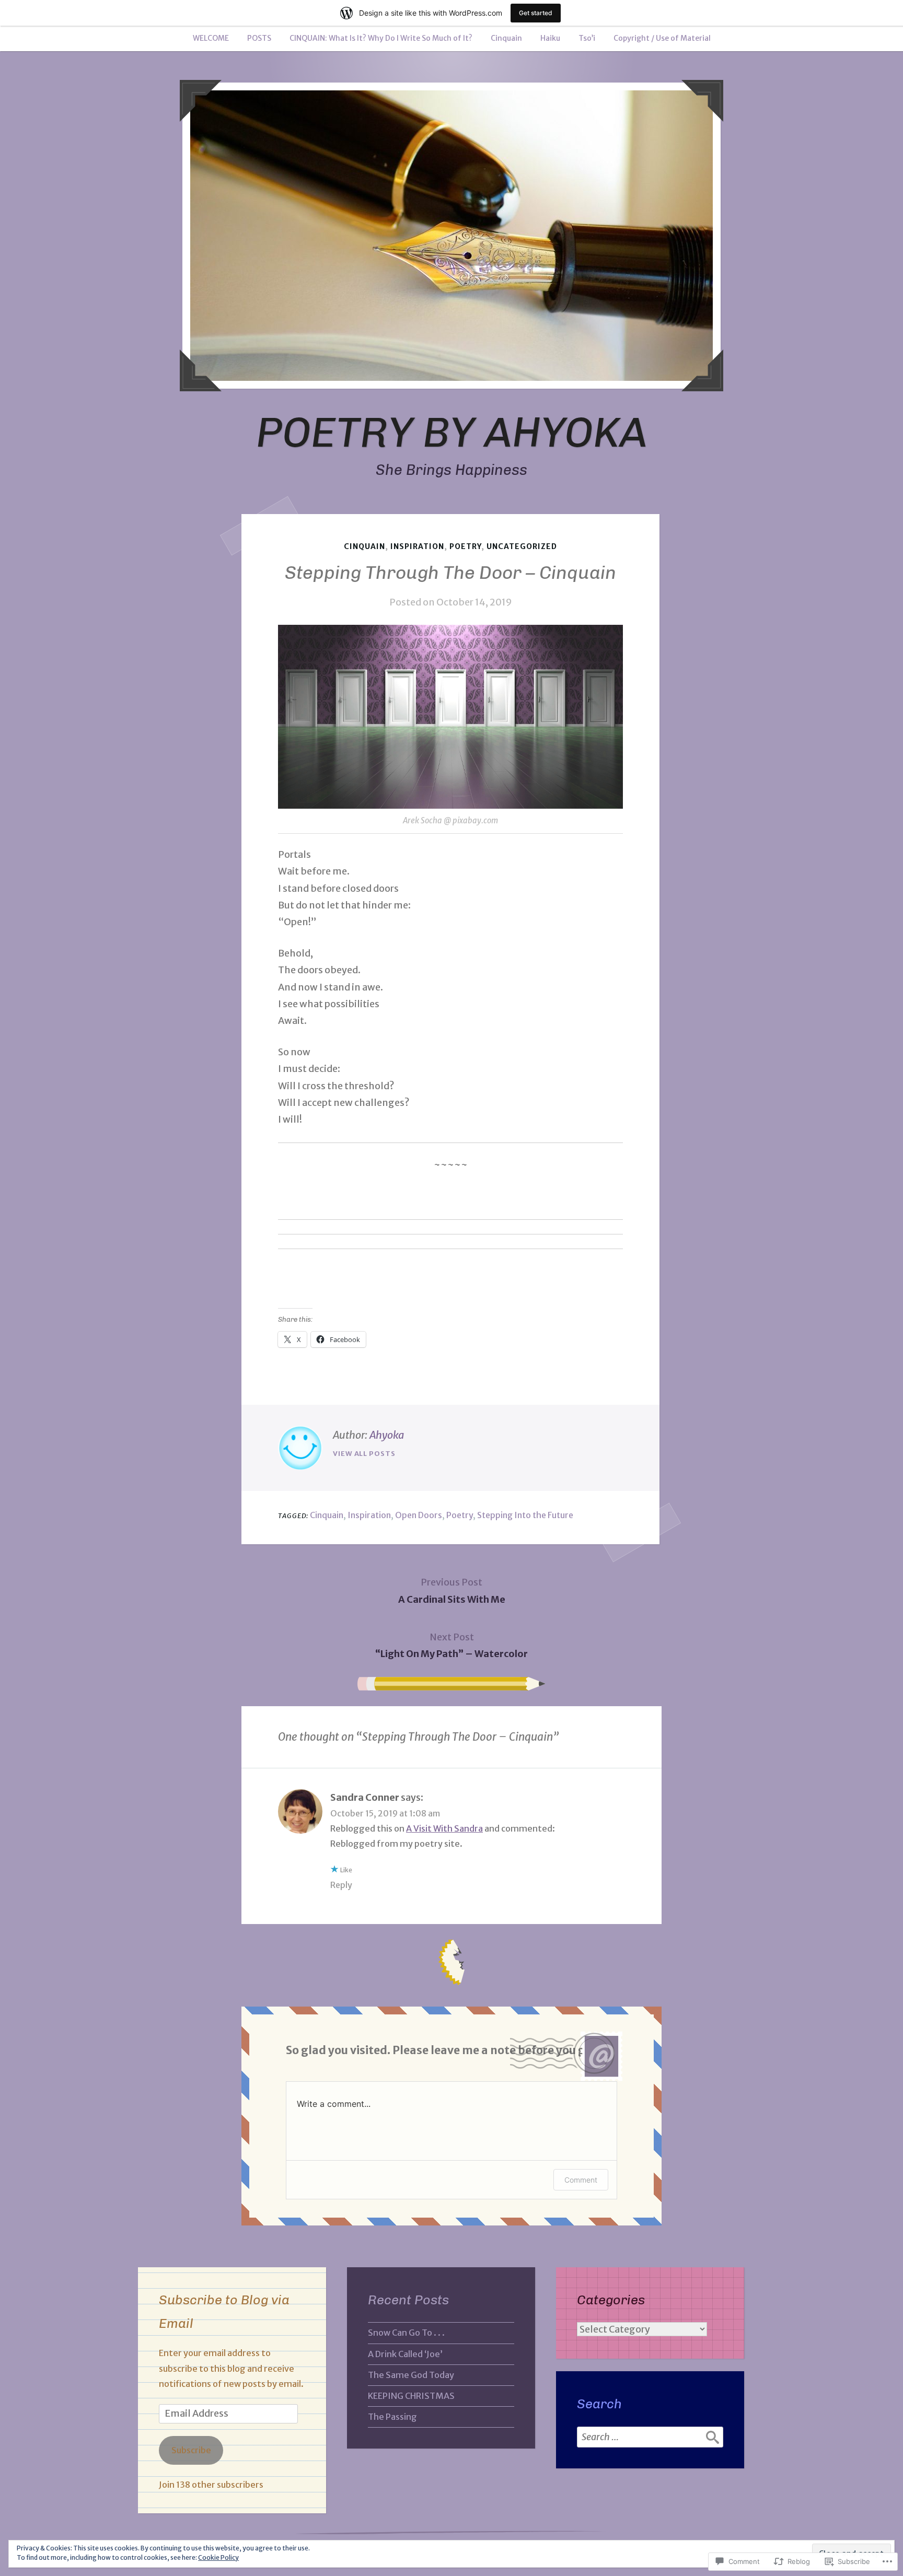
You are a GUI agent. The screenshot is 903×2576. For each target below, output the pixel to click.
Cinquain (506, 38)
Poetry (465, 546)
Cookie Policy (218, 2557)
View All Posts (364, 1454)
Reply (341, 1885)
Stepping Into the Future (525, 1515)
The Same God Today (411, 2375)
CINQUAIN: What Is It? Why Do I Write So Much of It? (381, 38)
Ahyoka (387, 1435)
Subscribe (191, 2450)
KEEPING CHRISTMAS (411, 2396)
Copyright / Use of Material (662, 38)
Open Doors (419, 1515)
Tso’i (587, 38)
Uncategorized (522, 546)
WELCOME (211, 38)
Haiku (550, 38)
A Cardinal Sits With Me (452, 1590)
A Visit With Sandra (444, 1828)
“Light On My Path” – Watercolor (451, 1645)
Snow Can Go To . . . (406, 2333)
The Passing (392, 2417)
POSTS (259, 38)
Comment (581, 2180)
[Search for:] (650, 2437)
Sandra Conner (365, 1797)
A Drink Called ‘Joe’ (405, 2354)
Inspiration (417, 546)
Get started (536, 13)
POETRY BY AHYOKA (452, 432)
